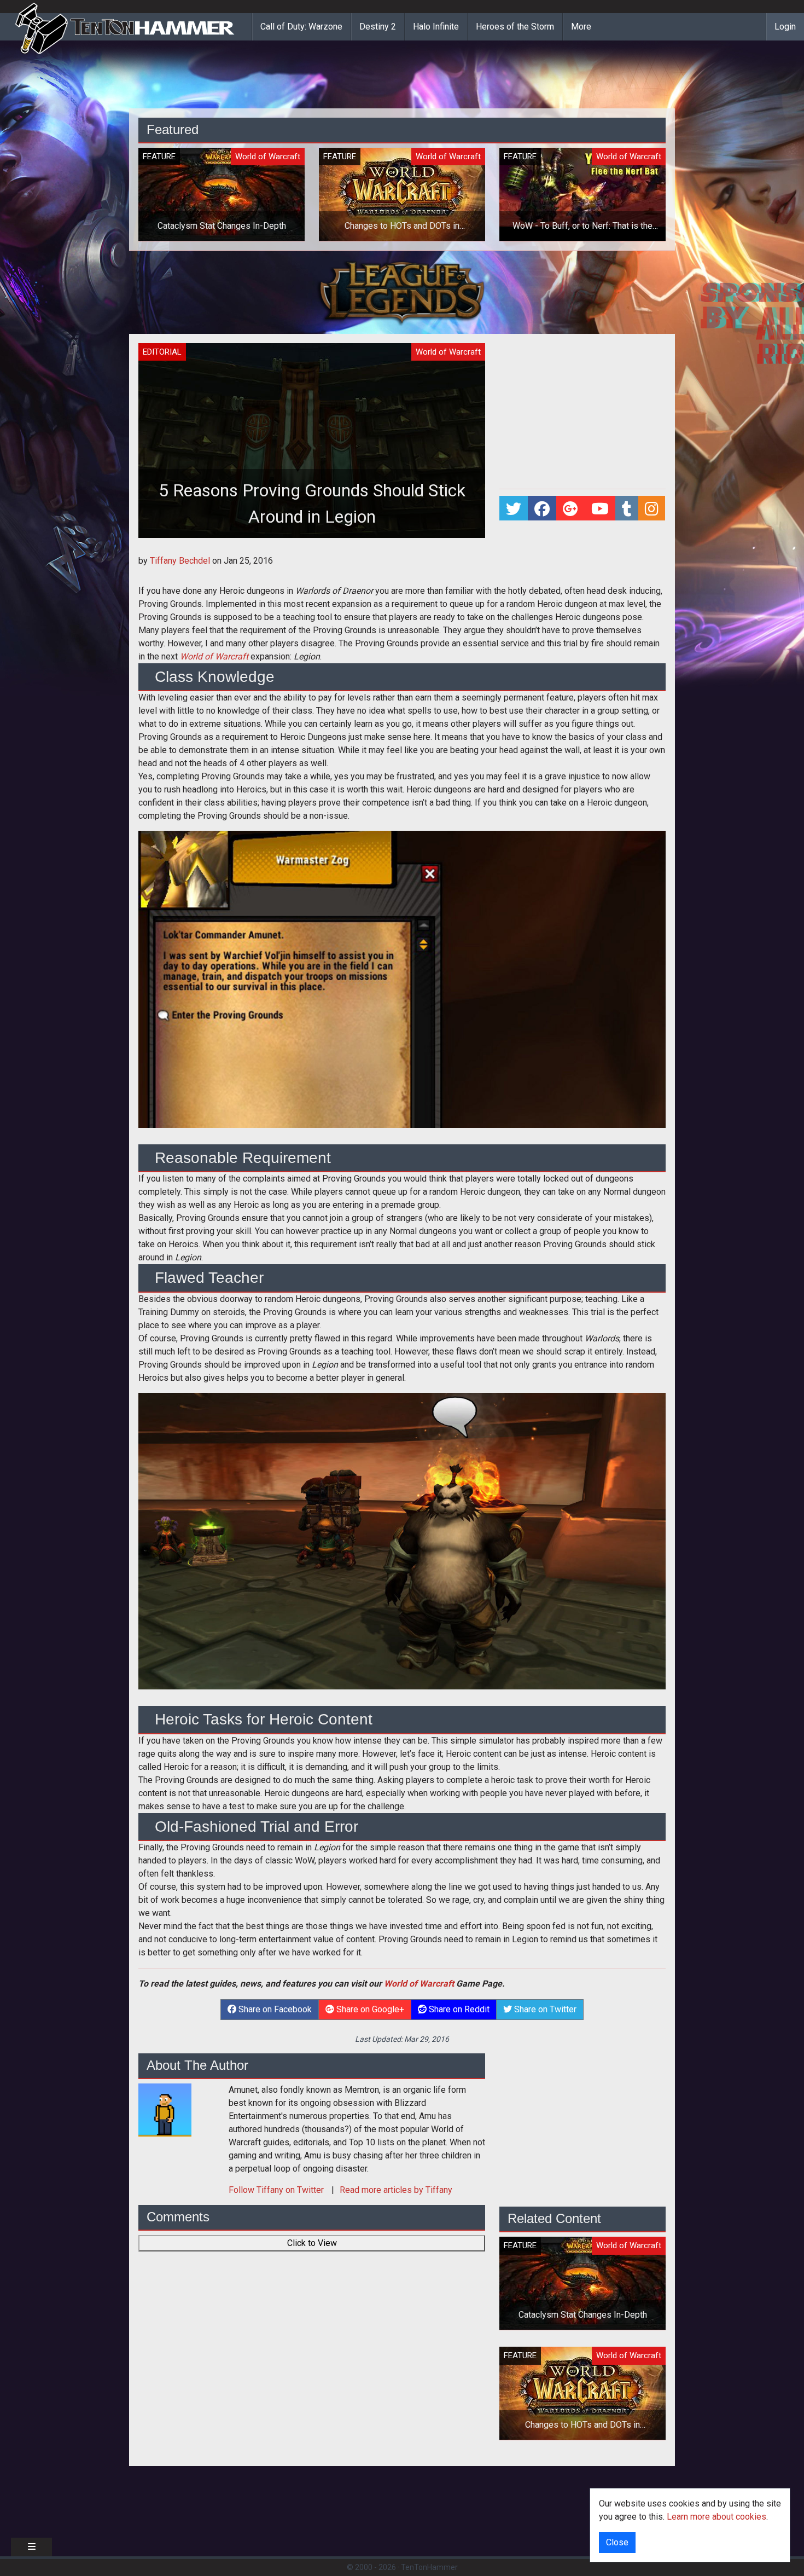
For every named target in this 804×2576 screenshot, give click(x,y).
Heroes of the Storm (515, 27)
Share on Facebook (274, 2009)
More (581, 27)
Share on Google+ (369, 2009)
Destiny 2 (378, 27)
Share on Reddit (458, 2009)
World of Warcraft (214, 656)
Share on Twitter (544, 2009)
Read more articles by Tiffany (396, 2190)
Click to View (312, 2243)
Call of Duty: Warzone (301, 27)
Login (785, 27)
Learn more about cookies (716, 2517)
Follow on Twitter (277, 2190)
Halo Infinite (436, 27)
